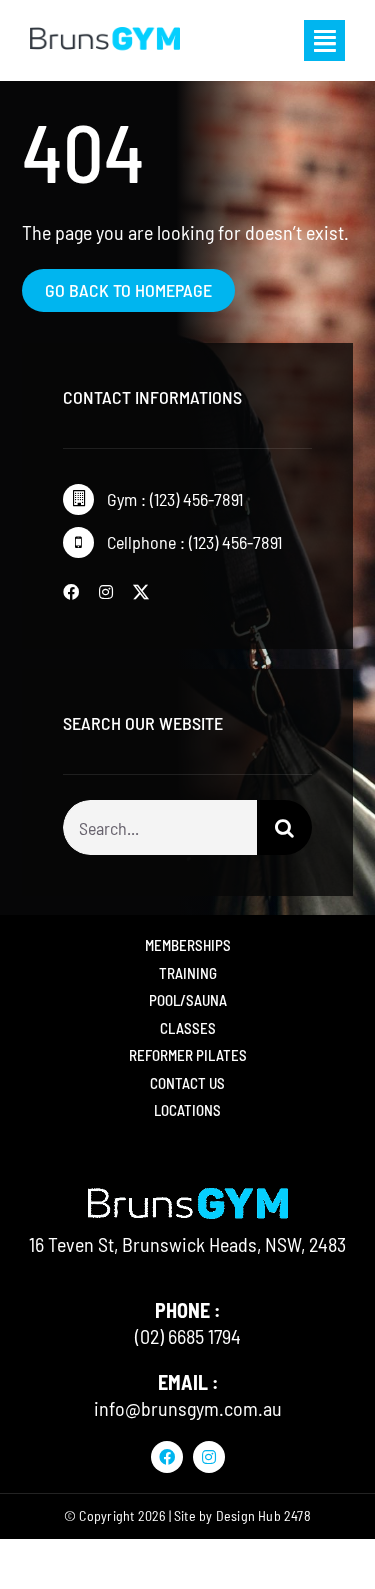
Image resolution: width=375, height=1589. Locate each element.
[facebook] (71, 592)
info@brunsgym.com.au (188, 1408)
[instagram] (106, 592)
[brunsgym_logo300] (105, 32)
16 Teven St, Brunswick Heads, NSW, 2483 (187, 1244)
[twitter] (141, 592)
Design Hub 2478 (263, 1515)
